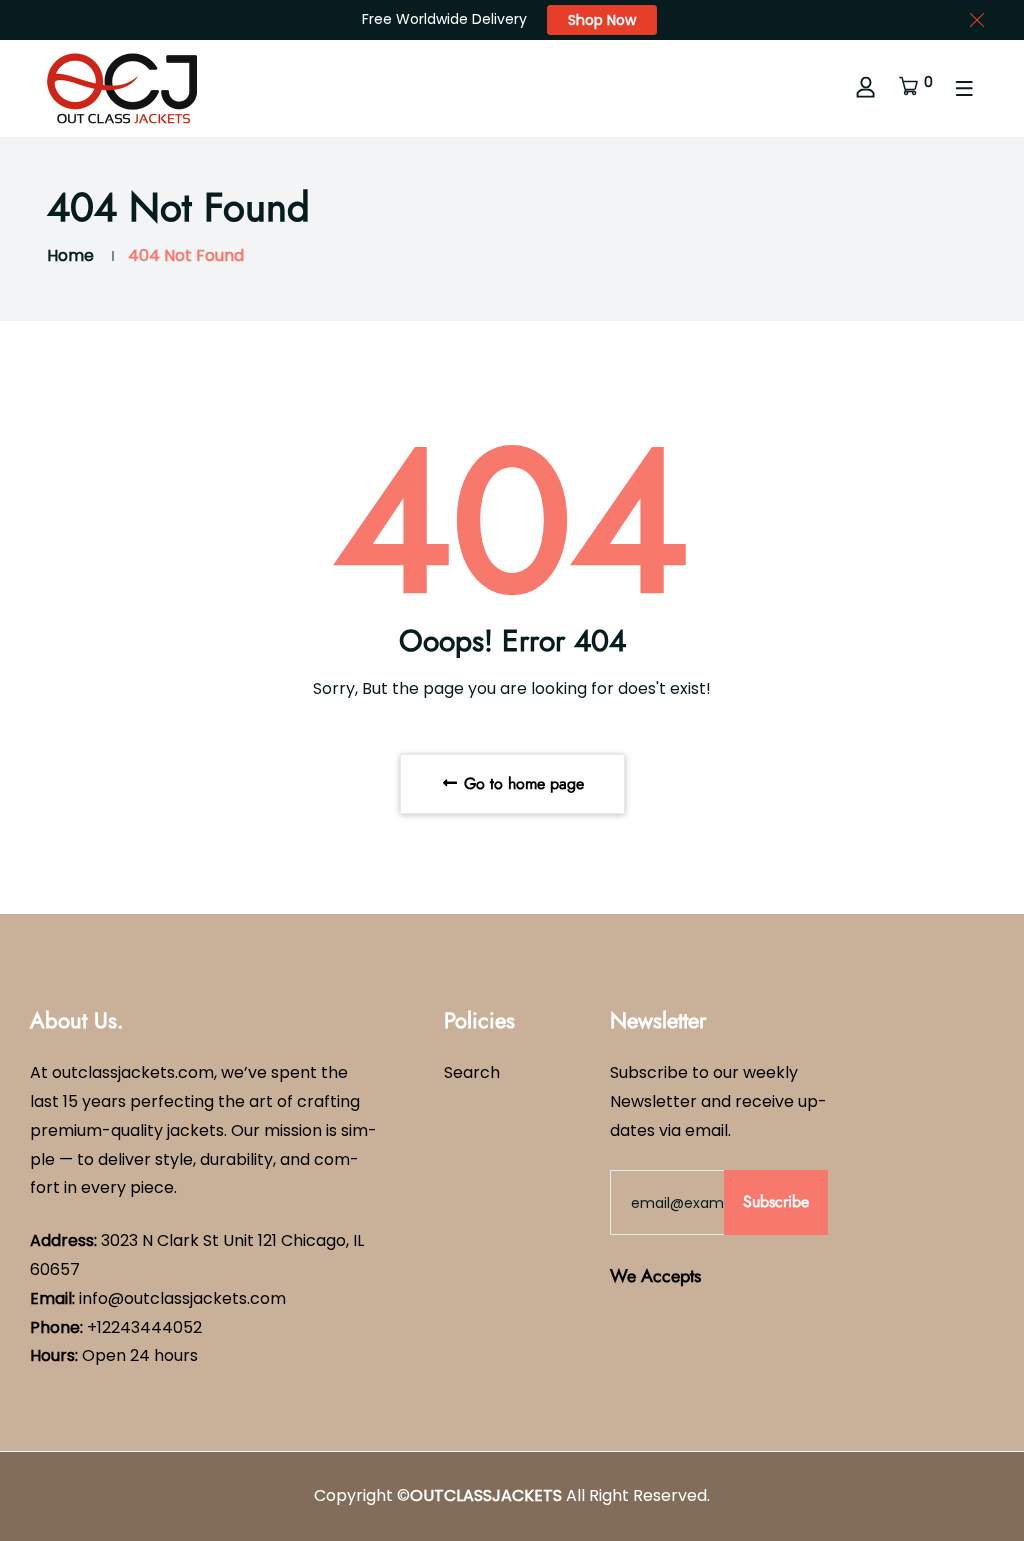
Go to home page (521, 783)
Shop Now (602, 20)
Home (70, 255)
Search (472, 1072)
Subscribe (776, 1201)
